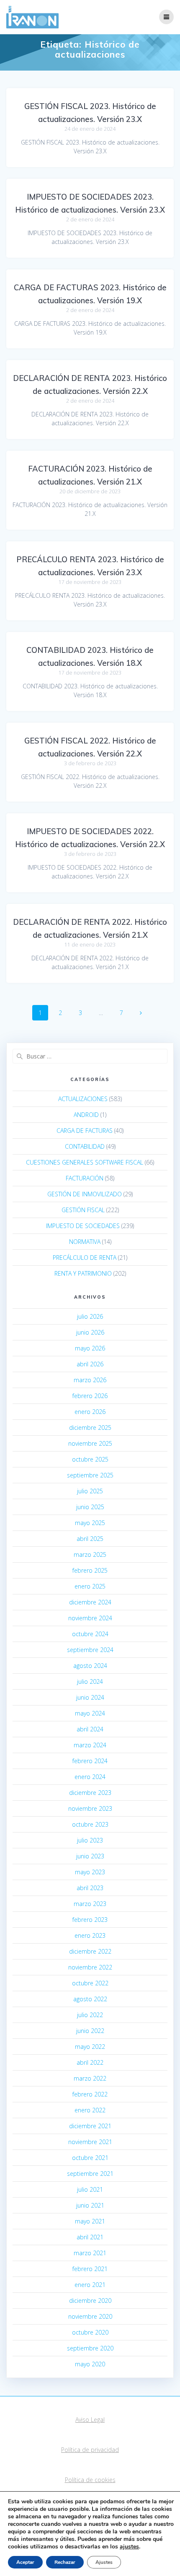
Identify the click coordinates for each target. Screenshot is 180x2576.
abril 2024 (90, 1729)
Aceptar (25, 2562)
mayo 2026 (90, 1348)
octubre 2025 (90, 1459)
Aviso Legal (90, 2420)
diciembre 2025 (90, 1428)
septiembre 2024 (90, 1650)
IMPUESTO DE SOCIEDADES (83, 1226)
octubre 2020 (90, 2332)
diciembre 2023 (90, 1793)
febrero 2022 (90, 2094)
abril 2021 (90, 2237)
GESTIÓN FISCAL (83, 1210)
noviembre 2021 (90, 2142)
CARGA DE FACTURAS (85, 1131)
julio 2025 (90, 1491)
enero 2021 (90, 2285)
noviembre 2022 (90, 1967)
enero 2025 (90, 1586)
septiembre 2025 (90, 1475)
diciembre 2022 (90, 1951)
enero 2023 (90, 1935)
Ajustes (104, 2562)
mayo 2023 (90, 1872)
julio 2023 (90, 1840)
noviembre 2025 (90, 1443)
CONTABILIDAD (85, 1146)
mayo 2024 (90, 1713)
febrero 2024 (90, 1761)
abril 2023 (90, 1888)
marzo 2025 (90, 1554)
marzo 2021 (90, 2253)
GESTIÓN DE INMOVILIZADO (85, 1194)
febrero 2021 (90, 2269)
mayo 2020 (90, 2364)
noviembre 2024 (90, 1618)
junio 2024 (90, 1697)
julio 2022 (90, 2015)
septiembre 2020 (90, 2348)
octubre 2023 (90, 1824)
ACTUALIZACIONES (83, 1099)
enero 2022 (90, 2110)
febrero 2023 (90, 1920)
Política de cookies (90, 2480)
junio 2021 (90, 2205)
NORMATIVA (85, 1242)
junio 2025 (90, 1507)
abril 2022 (90, 2062)
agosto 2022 (90, 1999)
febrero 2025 (90, 1570)
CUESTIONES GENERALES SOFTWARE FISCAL (85, 1162)
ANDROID (86, 1115)
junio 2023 (90, 1856)
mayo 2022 (90, 2047)
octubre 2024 (90, 1634)
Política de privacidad (90, 2450)
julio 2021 (90, 2189)
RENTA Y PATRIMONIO (83, 1273)
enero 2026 (90, 1412)
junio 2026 (90, 1332)
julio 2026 (90, 1316)
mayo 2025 (90, 1523)
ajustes (129, 2547)
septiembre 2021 (90, 2174)
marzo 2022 (90, 2078)
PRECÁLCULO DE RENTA (85, 1258)
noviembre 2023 (90, 1808)
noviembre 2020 (90, 2316)
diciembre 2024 (90, 1602)
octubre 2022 (90, 1983)
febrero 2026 (90, 1396)
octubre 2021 (90, 2158)
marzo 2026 (90, 1380)
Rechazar (65, 2562)
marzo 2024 (90, 1745)
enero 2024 (90, 1777)
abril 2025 (90, 1539)
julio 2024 (90, 1681)
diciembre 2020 (90, 2301)
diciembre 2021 (90, 2126)
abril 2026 (90, 1364)
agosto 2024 (90, 1666)
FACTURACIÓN (85, 1178)
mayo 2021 (90, 2221)
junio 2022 (90, 2031)
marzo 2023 (90, 1904)
